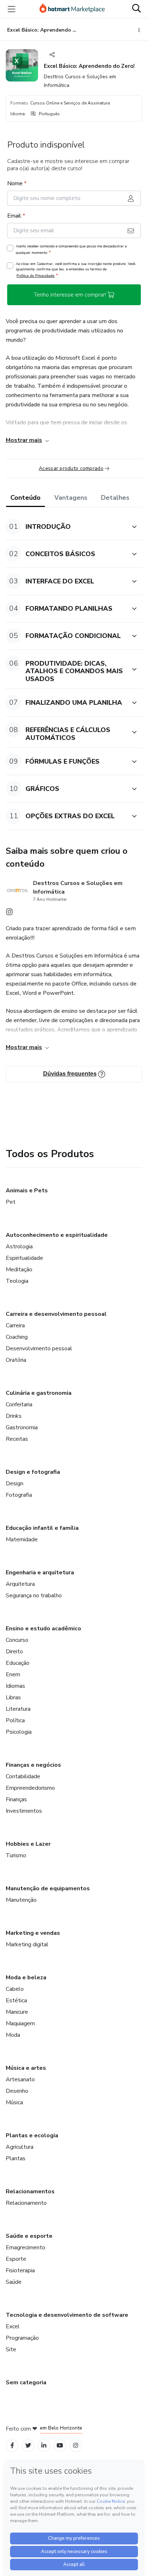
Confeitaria (19, 1405)
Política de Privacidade (36, 276)
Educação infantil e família (42, 1528)
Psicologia (19, 1732)
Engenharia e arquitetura (40, 1573)
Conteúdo (26, 498)
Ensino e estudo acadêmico (43, 1629)
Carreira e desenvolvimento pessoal (56, 1314)
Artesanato (20, 2079)
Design (15, 1483)
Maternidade (22, 1539)
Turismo (16, 1855)
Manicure (17, 2012)
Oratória (16, 1360)
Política (15, 1720)
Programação (22, 2338)
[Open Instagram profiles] (76, 2445)
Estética (16, 2000)
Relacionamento (26, 2203)
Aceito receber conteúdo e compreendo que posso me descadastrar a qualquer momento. (71, 250)
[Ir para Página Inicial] (72, 9)
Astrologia (19, 1247)
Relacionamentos (30, 2191)
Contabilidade (23, 1776)
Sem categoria (26, 2382)
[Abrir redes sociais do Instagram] (9, 914)
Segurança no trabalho (34, 1596)
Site (11, 2349)
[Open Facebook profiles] (12, 2445)
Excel (13, 2326)
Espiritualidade (24, 1258)
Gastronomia (22, 1427)
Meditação (19, 1270)
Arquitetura (20, 1584)
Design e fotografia (33, 1472)
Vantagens (71, 498)
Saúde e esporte (29, 2236)
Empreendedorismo (30, 1788)
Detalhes (115, 498)
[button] (66, 527)
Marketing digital (27, 1944)
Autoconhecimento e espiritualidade (57, 1235)
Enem (13, 1674)
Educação (18, 1663)
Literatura (18, 1709)
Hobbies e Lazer (28, 1844)
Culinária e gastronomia (39, 1393)
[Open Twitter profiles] (28, 2445)
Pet (11, 1202)
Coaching (17, 1337)
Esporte (16, 2259)
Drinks (14, 1416)
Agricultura (20, 2147)
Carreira (15, 1326)
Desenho (17, 2091)
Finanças (16, 1799)
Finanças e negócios (33, 1765)
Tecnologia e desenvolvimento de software (67, 2315)
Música (14, 2102)
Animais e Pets (27, 1191)
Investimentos (24, 1811)
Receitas (17, 1439)
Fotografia (19, 1495)
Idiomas (15, 1686)
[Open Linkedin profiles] (44, 2445)
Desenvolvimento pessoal (39, 1348)
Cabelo (15, 1989)
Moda (13, 2035)
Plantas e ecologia (32, 2135)
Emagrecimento (26, 2247)
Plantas (16, 2158)
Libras (13, 1697)
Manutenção (21, 1900)
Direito (14, 1652)
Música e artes (26, 2068)
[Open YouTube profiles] (60, 2445)
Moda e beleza (26, 1978)
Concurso (17, 1640)
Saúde (14, 2282)
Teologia (17, 1281)
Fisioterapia (20, 2270)
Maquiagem (20, 2023)
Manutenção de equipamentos (48, 1888)
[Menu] (11, 9)
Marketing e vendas (33, 1933)
